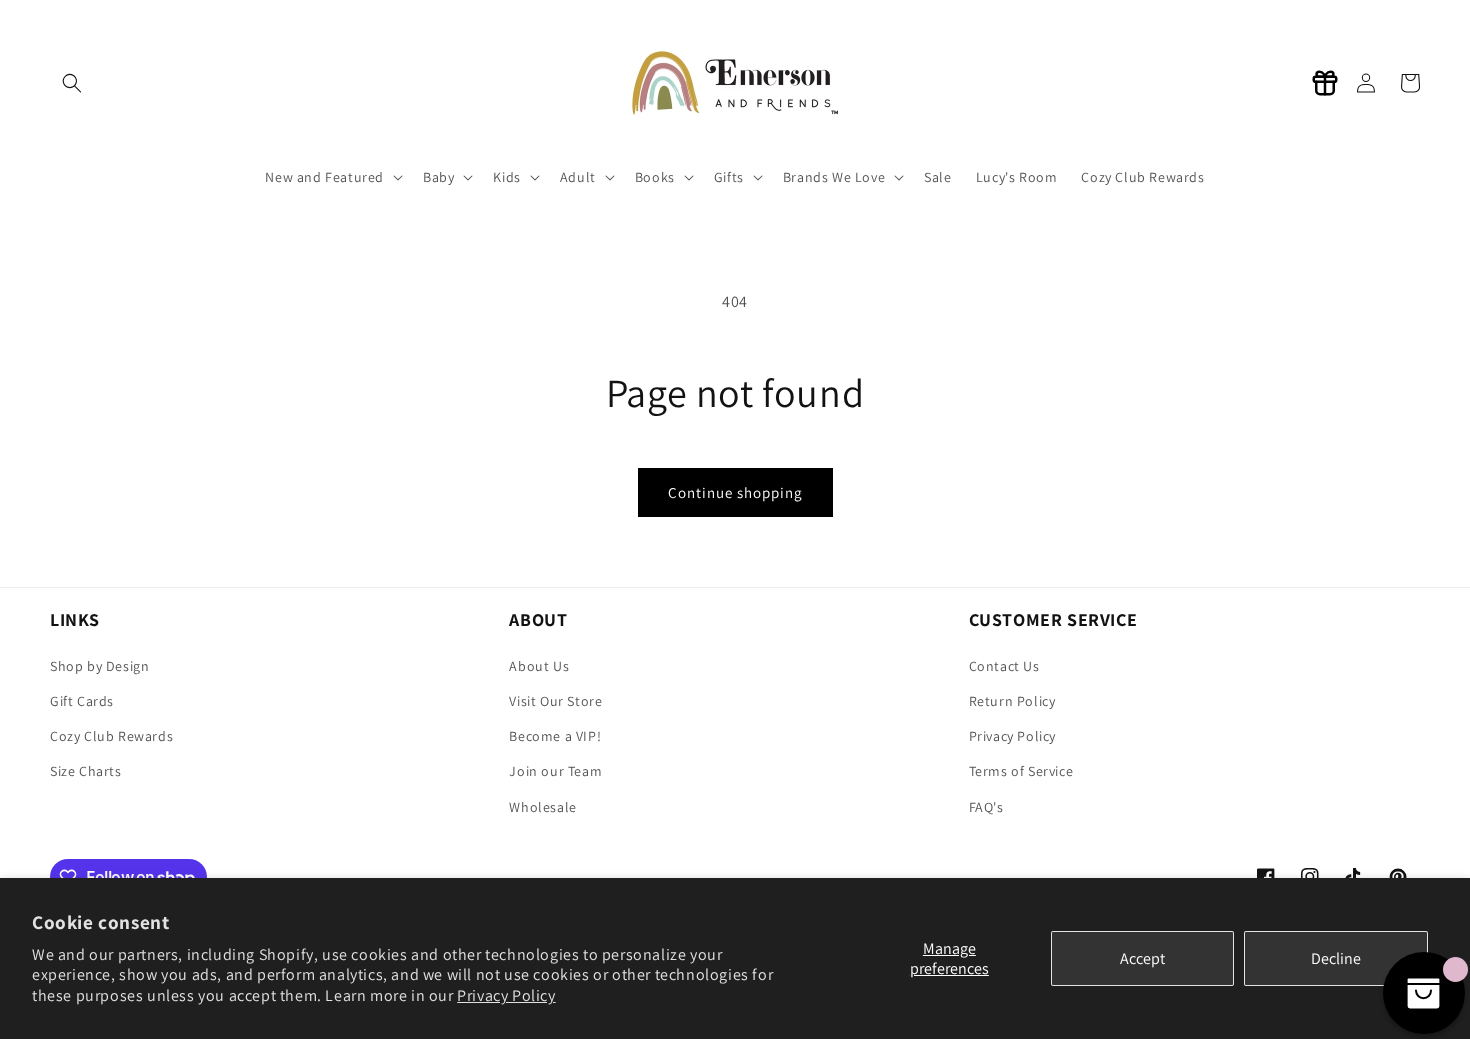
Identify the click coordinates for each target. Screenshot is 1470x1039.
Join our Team (555, 771)
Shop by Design (99, 666)
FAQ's (986, 807)
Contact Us (1004, 666)
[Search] (72, 83)
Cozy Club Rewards (111, 736)
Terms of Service (1021, 771)
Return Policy (1012, 701)
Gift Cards (82, 701)
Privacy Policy (506, 995)
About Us (539, 666)
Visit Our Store (555, 701)
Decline (1336, 958)
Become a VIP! (555, 736)
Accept (1142, 958)
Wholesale (542, 807)
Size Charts (86, 771)
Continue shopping (735, 492)
